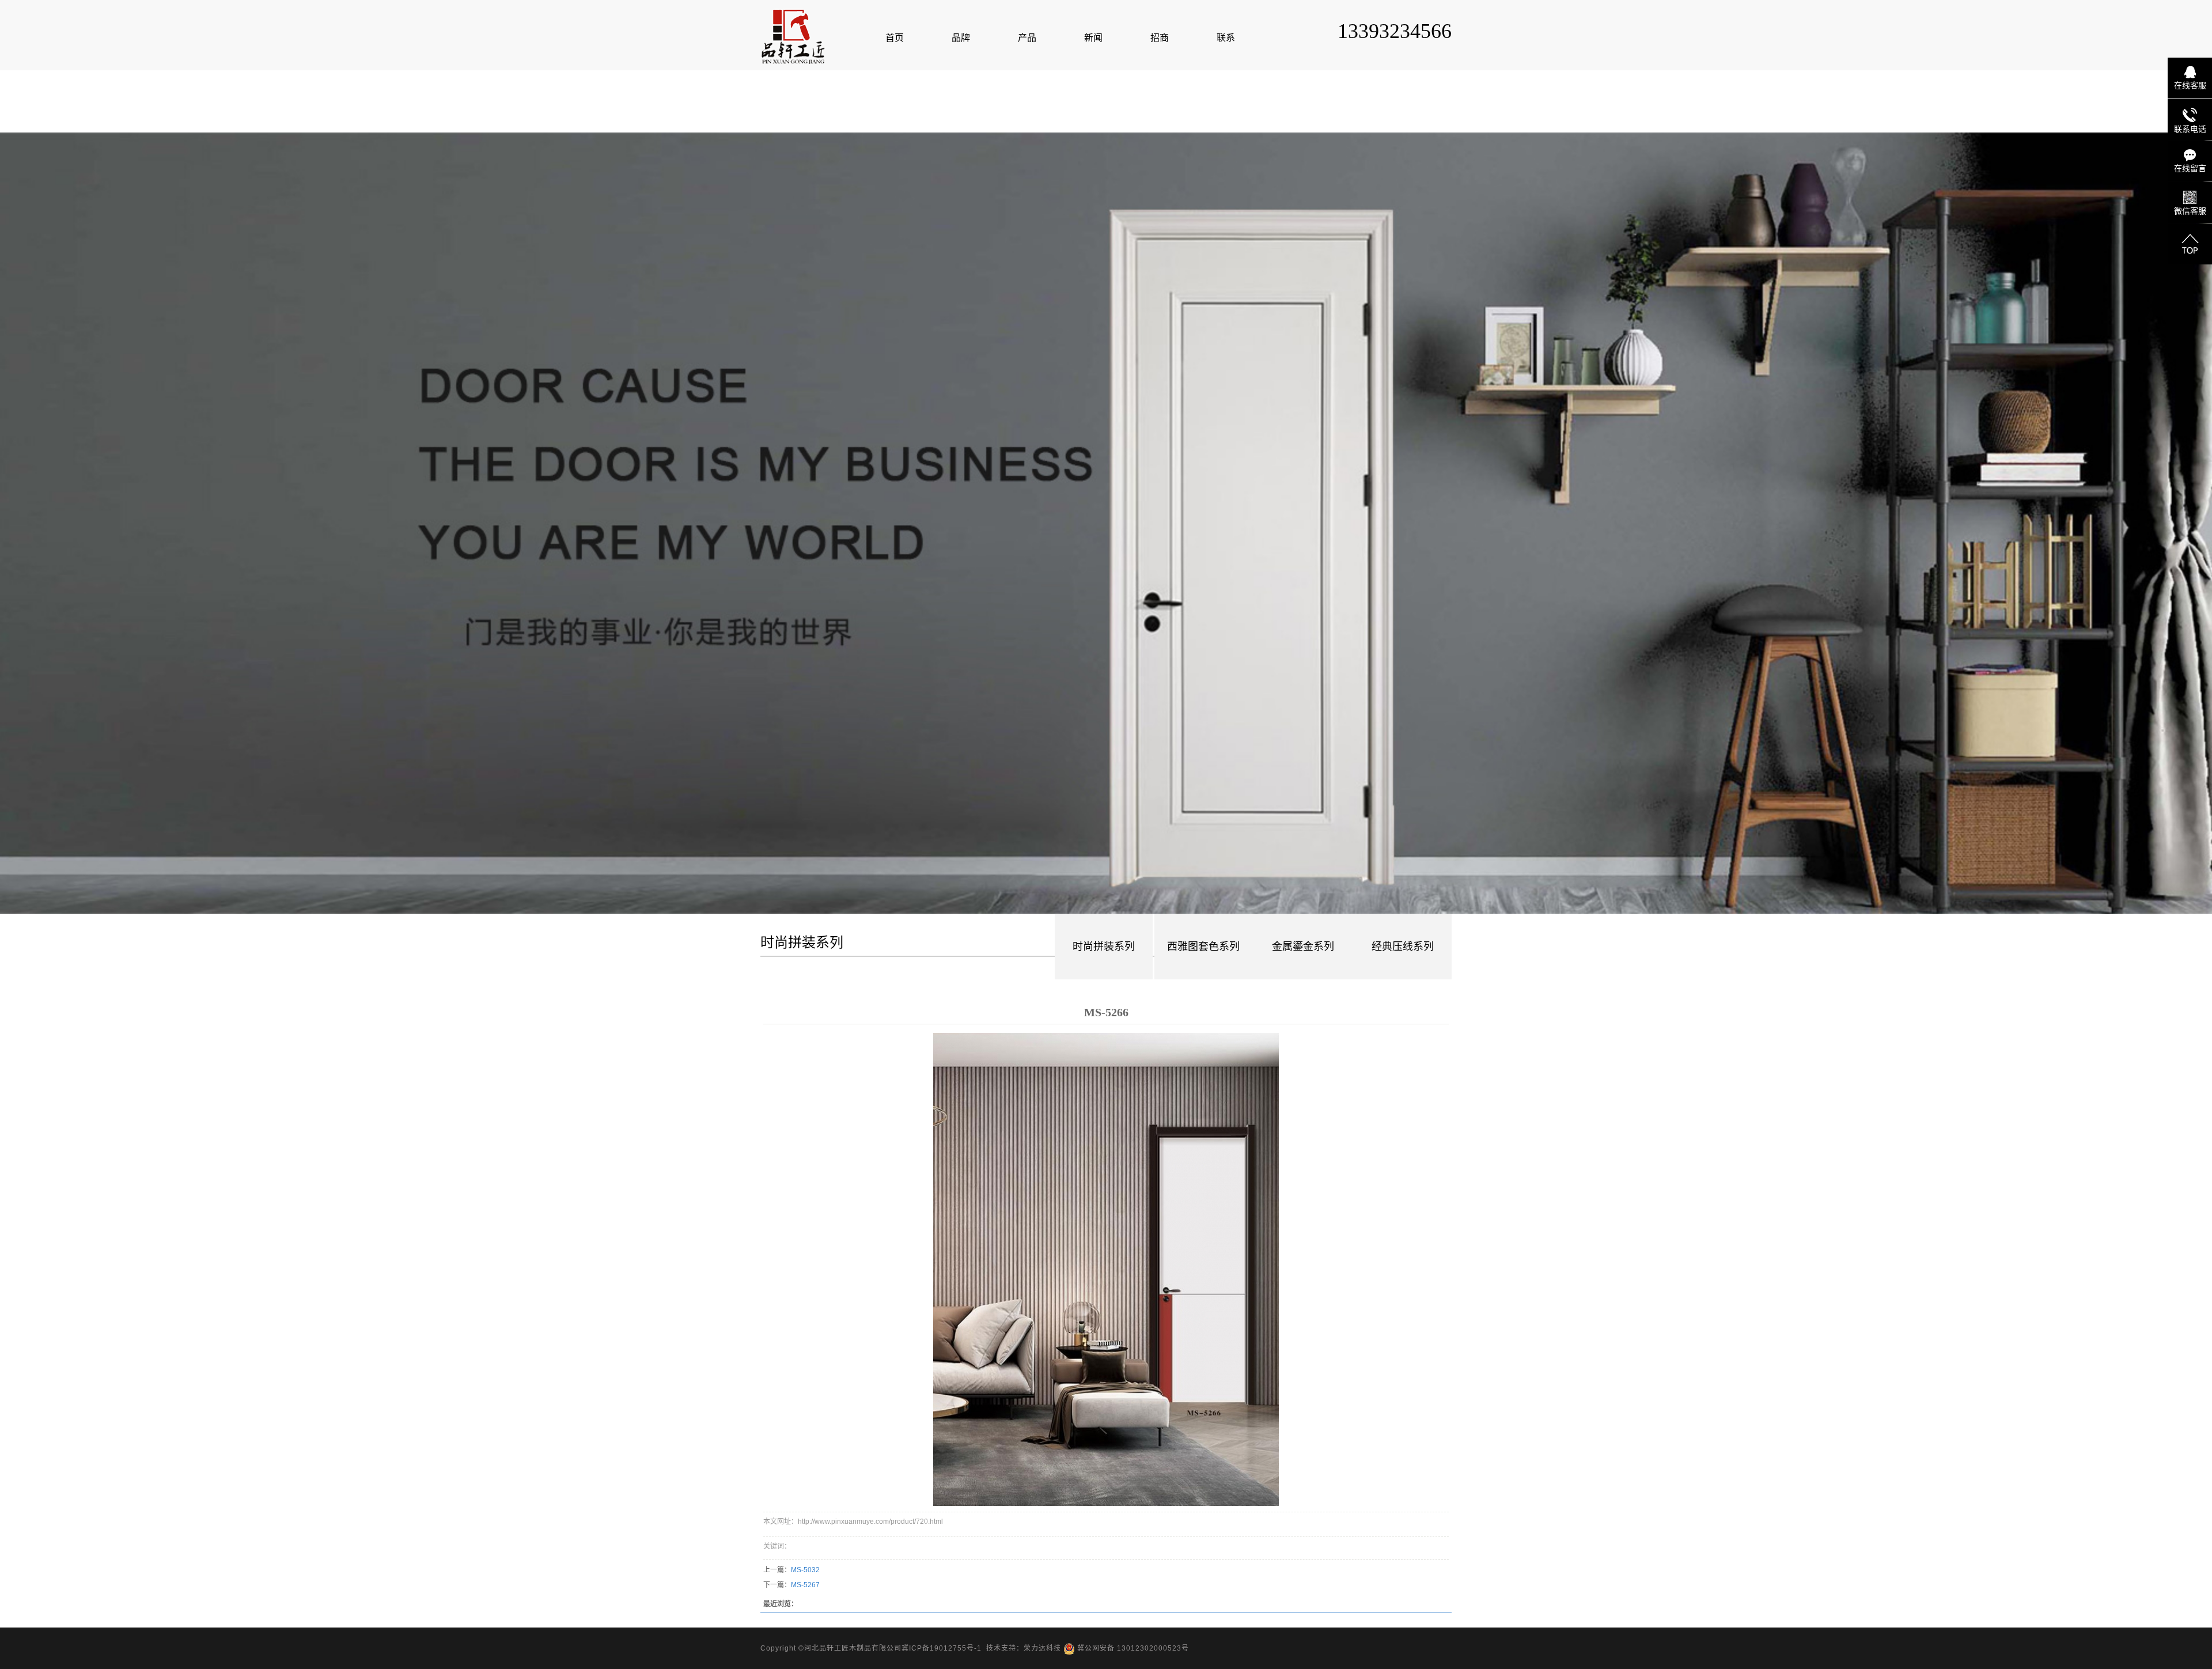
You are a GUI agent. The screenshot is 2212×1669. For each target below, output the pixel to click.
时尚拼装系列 (1104, 947)
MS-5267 (805, 1585)
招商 (1160, 38)
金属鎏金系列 (1303, 947)
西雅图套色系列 (1203, 947)
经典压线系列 (1403, 947)
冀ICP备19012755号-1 (942, 1648)
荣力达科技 (1042, 1648)
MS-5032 (805, 1570)
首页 (895, 38)
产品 (1027, 38)
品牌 (961, 38)
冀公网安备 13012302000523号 (1132, 1648)
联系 (1226, 38)
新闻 (1093, 38)
